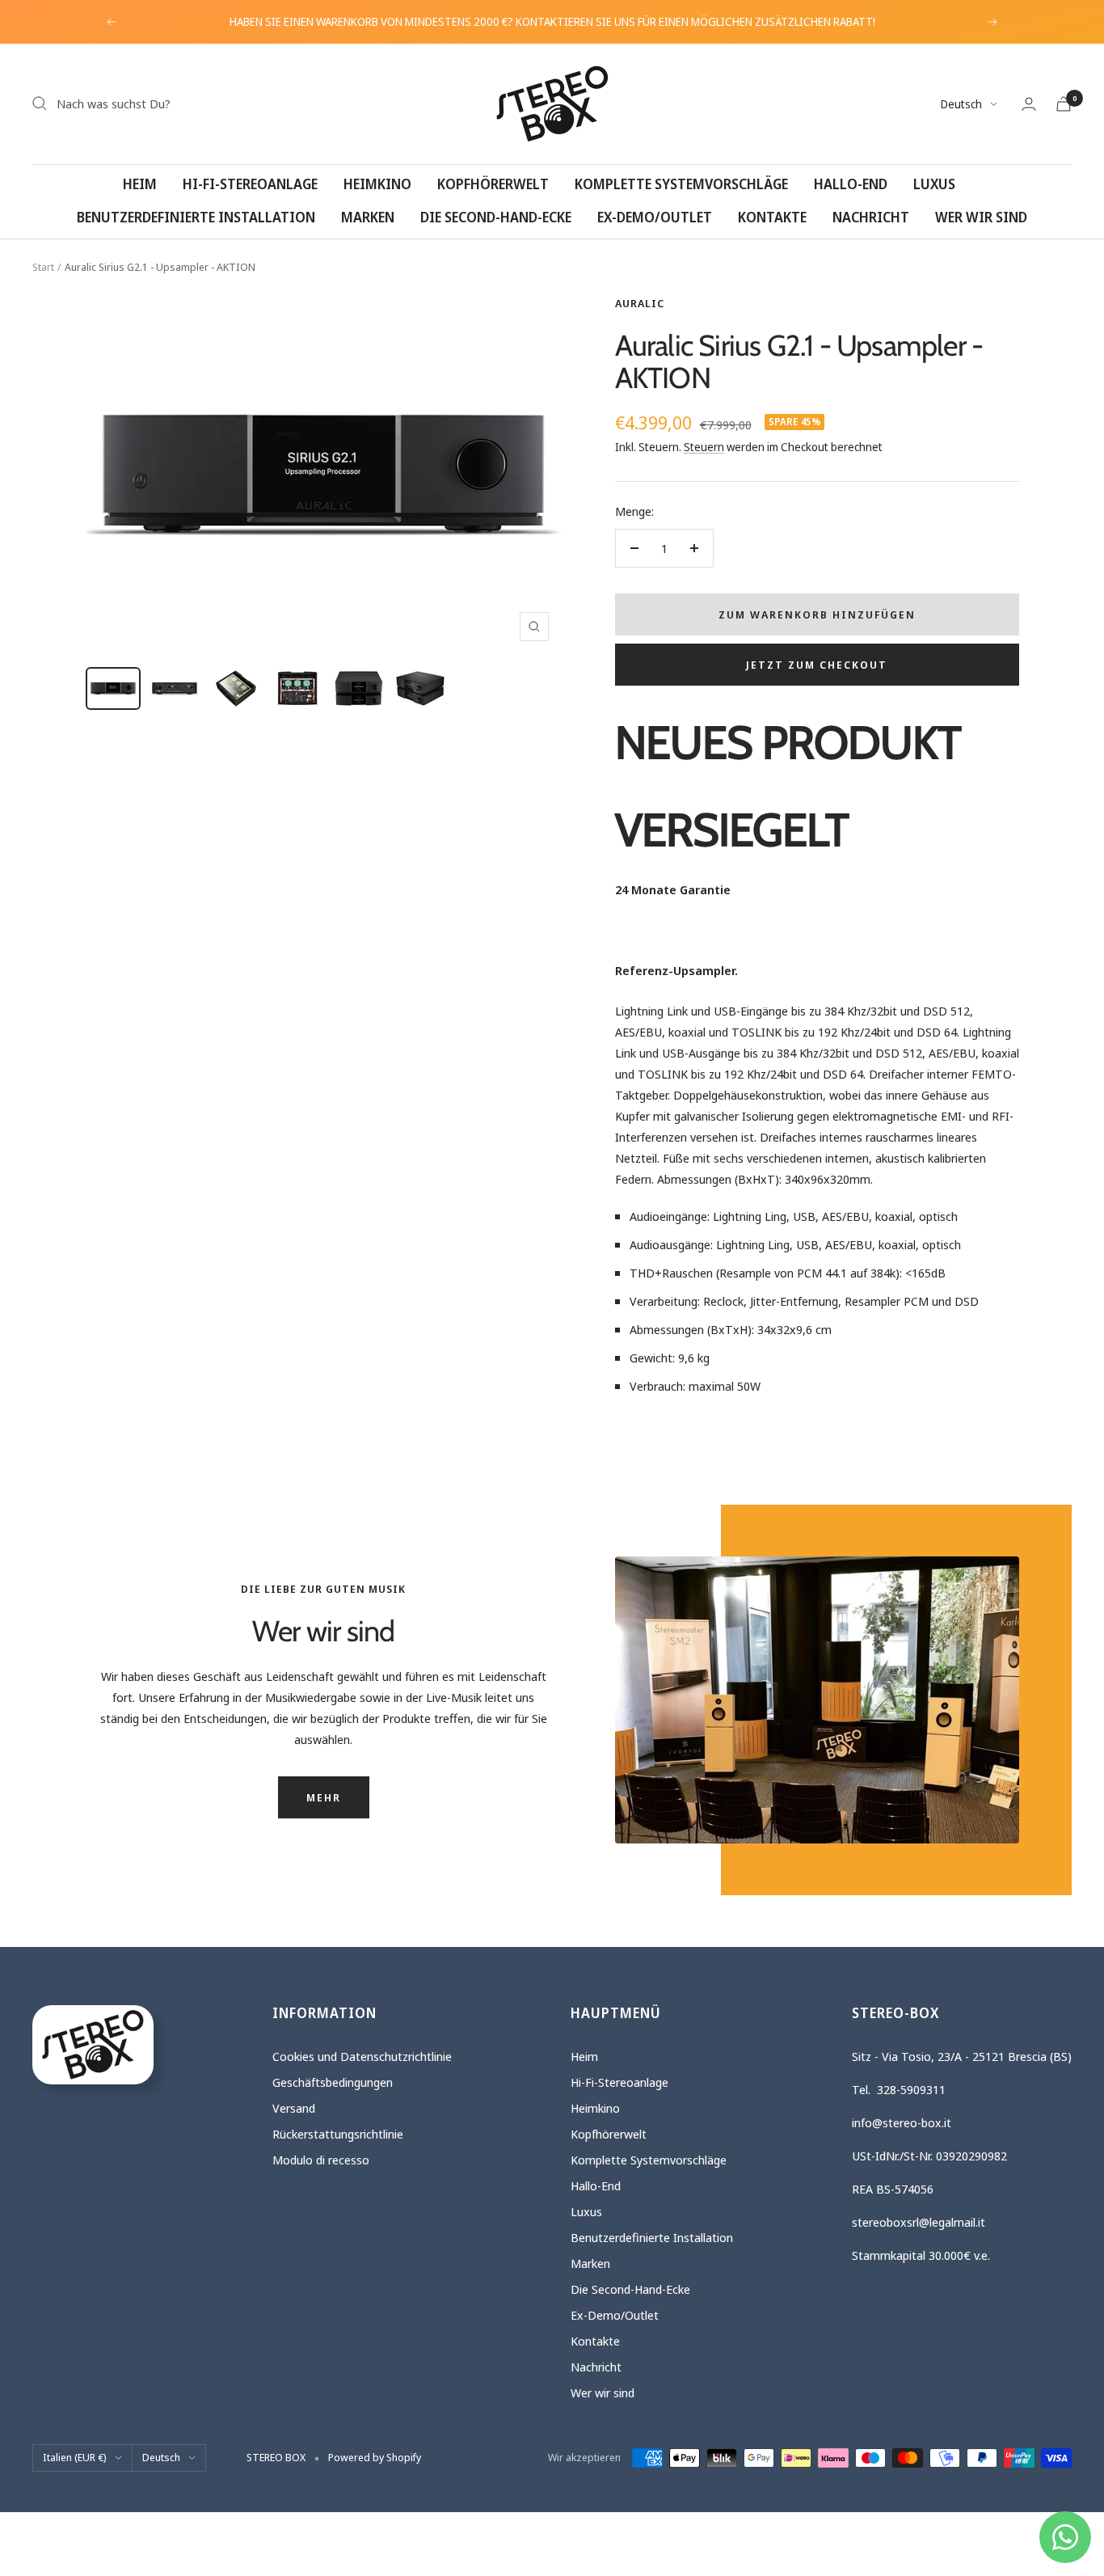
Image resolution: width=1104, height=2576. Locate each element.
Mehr (324, 1797)
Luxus (934, 184)
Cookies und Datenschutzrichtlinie (362, 2056)
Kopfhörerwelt (493, 184)
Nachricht (871, 217)
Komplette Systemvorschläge (681, 184)
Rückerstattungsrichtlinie (338, 2134)
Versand (294, 2108)
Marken (368, 217)
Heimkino (377, 184)
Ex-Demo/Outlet (655, 217)
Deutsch (961, 104)
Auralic (640, 303)
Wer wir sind (981, 217)
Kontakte (772, 217)
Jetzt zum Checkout (817, 665)
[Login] (1029, 104)
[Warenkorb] (1064, 104)
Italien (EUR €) (75, 2457)
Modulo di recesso (321, 2160)
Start (43, 267)
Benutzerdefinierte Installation (196, 217)
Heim (140, 184)
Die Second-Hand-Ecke (496, 217)
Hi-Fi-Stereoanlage (250, 184)
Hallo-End (851, 184)
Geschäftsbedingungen (333, 2082)
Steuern (704, 447)
